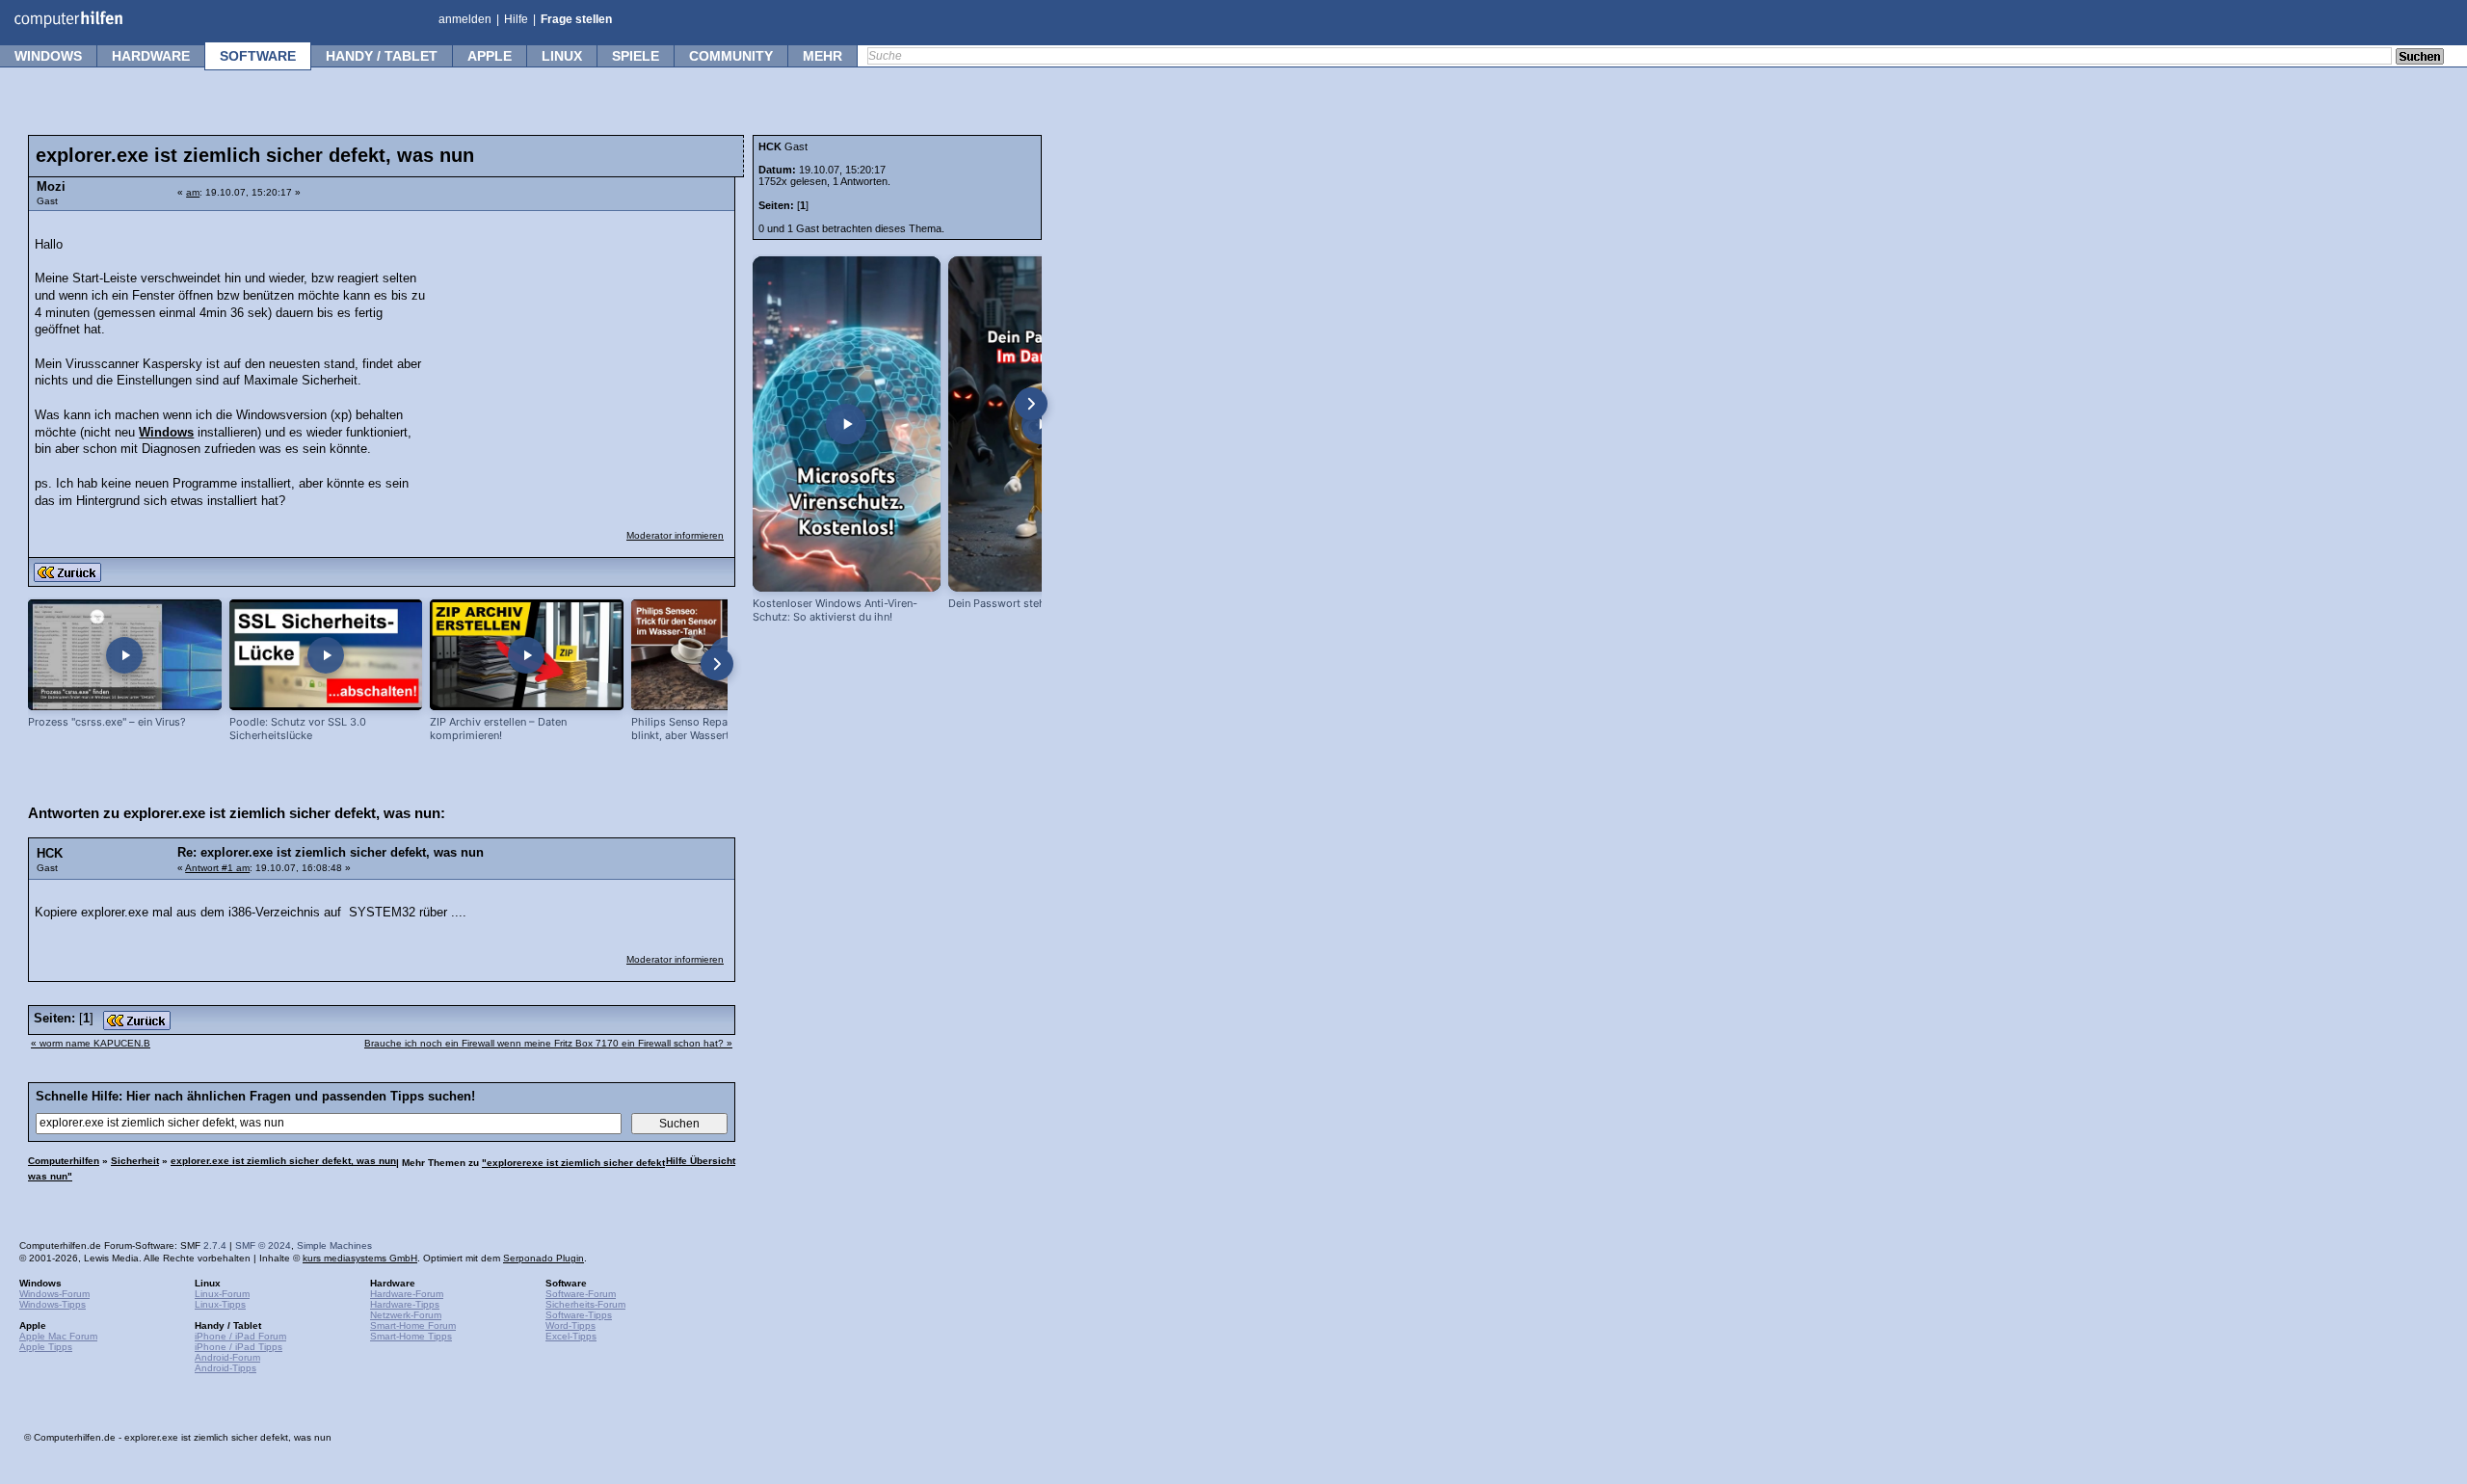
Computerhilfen (64, 1161)
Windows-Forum (54, 1294)
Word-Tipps (570, 1325)
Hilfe (516, 19)
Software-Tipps (579, 1315)
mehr (822, 56)
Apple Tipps (46, 1347)
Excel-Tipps (571, 1336)
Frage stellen (576, 19)
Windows (48, 56)
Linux (562, 56)
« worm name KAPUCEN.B (91, 1043)
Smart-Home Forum (413, 1325)
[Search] (2420, 58)
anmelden (465, 19)
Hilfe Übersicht (701, 1161)
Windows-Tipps (53, 1304)
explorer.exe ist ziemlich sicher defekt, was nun (283, 1161)
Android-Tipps (225, 1368)
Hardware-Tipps (405, 1304)
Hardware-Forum (407, 1294)
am (193, 192)
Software (258, 56)
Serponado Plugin (544, 1258)
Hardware (151, 56)
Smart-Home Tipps (411, 1336)
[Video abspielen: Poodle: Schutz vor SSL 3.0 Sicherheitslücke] (326, 655)
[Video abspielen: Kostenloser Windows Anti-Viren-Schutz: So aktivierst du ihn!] (847, 424)
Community (731, 56)
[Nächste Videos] (717, 664)
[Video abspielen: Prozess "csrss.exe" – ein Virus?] (125, 655)
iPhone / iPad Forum (240, 1336)
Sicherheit (135, 1161)
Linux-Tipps (220, 1304)
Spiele (636, 56)
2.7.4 (215, 1245)
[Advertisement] (580, 342)
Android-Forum (227, 1357)
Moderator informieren (675, 535)
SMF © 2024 (263, 1245)
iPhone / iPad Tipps (239, 1347)
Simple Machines (334, 1245)
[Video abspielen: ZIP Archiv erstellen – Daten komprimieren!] (527, 655)
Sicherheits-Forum (585, 1304)
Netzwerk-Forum (406, 1315)
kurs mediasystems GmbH (360, 1258)
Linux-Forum (222, 1294)
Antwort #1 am (217, 868)
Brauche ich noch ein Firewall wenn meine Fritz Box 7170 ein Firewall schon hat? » (548, 1043)
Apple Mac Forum (58, 1336)
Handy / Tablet (382, 56)
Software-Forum (581, 1294)
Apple (490, 56)
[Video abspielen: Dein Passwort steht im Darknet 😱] (1042, 424)
